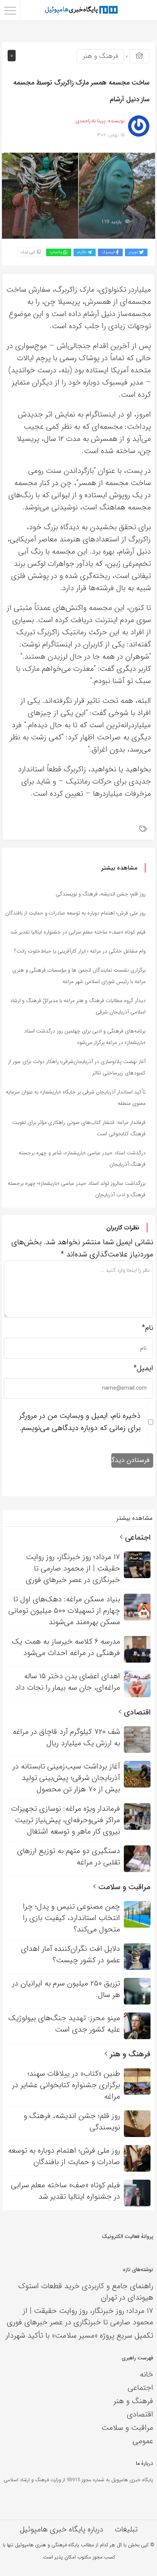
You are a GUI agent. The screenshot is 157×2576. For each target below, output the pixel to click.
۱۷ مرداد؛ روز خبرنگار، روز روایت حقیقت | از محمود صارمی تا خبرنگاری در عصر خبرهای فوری (80, 2317)
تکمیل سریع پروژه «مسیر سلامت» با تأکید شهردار (79, 2336)
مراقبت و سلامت (123, 1887)
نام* (147, 1328)
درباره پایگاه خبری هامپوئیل (62, 2529)
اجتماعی (137, 1538)
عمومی (143, 2441)
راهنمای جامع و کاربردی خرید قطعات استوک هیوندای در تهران (86, 2292)
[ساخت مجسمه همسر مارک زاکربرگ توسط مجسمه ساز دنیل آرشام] (78, 196)
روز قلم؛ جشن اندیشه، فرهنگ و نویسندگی (101, 894)
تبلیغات (126, 2529)
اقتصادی (136, 1712)
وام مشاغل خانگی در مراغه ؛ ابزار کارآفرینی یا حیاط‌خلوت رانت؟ (80, 951)
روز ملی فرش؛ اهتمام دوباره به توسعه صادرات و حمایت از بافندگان (75, 913)
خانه (147, 2374)
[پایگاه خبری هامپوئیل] (81, 10)
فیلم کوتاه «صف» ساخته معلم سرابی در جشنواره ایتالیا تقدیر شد (78, 932)
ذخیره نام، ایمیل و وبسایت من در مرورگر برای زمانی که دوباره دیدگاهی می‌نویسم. (80, 1422)
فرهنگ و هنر (100, 56)
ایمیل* (143, 1368)
